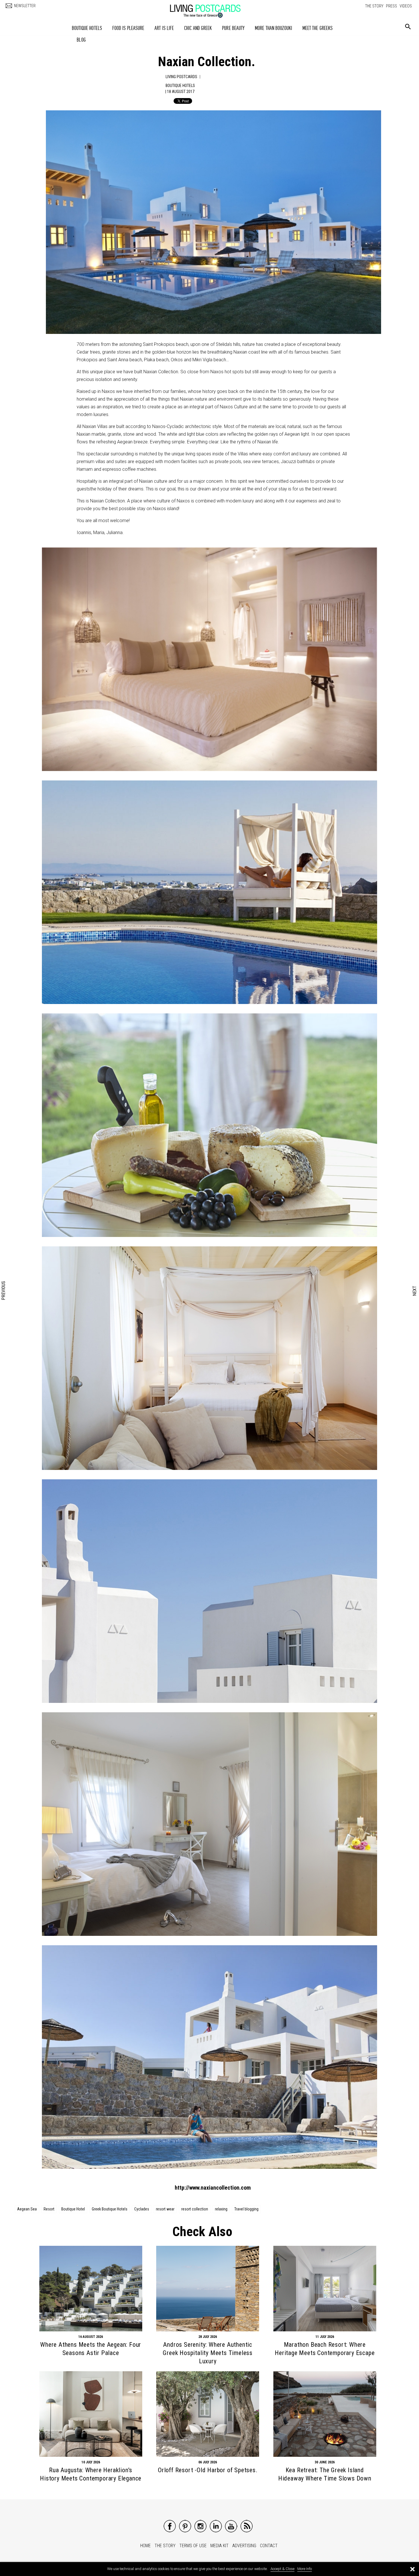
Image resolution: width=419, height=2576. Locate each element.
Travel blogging (246, 2209)
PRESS (391, 6)
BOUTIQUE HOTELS (87, 28)
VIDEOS (406, 6)
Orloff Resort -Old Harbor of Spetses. (208, 2470)
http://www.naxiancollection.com (213, 2188)
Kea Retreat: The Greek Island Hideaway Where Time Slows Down (325, 2474)
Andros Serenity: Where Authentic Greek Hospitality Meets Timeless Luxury (208, 2353)
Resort (49, 2209)
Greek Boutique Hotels (110, 2209)
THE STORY (374, 6)
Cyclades (142, 2209)
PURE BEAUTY (233, 28)
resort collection (195, 2209)
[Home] (211, 8)
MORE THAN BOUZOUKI (273, 28)
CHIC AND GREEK (198, 28)
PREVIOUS (4, 1291)
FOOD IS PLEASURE (128, 28)
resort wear (165, 2209)
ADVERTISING (244, 2546)
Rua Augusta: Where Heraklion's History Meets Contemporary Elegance (91, 2474)
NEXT (415, 1291)
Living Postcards (181, 77)
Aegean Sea (27, 2209)
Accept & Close (282, 2569)
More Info (305, 2569)
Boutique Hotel (73, 2209)
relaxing (221, 2209)
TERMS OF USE (193, 2546)
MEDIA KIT (219, 2546)
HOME (146, 2546)
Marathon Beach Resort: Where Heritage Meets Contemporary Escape (325, 2349)
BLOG (81, 40)
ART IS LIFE (164, 28)
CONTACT (269, 2546)
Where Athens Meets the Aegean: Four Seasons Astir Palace (91, 2349)
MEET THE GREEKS (318, 28)
